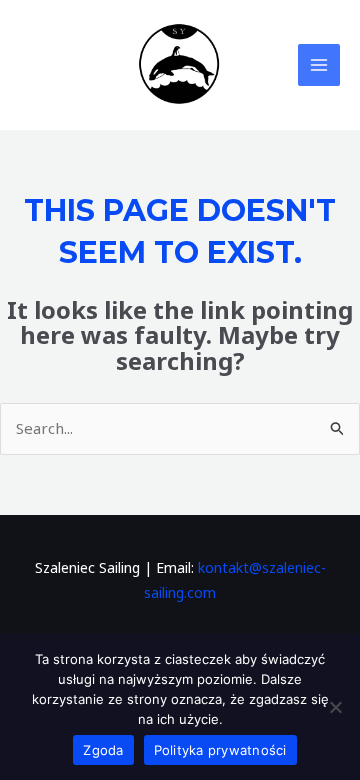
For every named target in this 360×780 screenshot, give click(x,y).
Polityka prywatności (220, 750)
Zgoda (103, 750)
